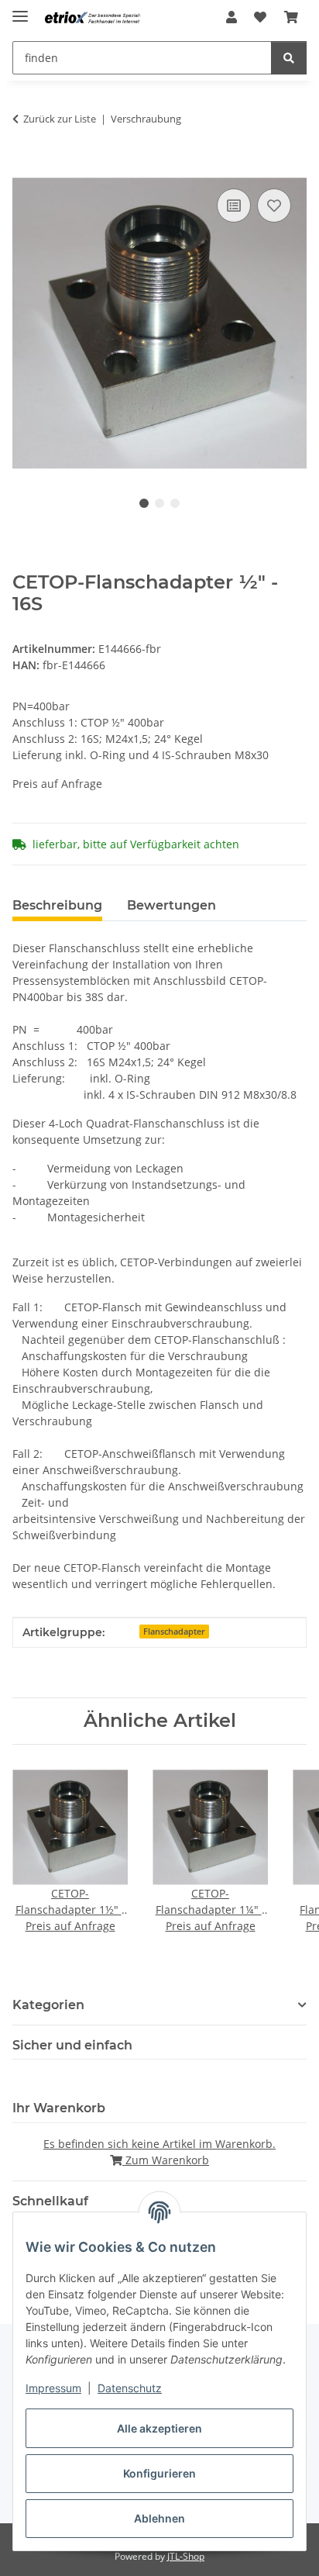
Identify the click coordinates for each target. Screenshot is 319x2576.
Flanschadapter (174, 1632)
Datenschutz (130, 2388)
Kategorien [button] (48, 2005)
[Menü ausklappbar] (20, 10)
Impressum (53, 2388)
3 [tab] (175, 503)
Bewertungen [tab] (172, 905)
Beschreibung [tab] (57, 905)
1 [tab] (144, 503)
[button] (232, 17)
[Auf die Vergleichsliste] (234, 205)
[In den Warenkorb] (25, 167)
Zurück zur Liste (60, 119)
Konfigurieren (159, 2473)
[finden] (289, 58)
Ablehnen (159, 2518)
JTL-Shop (186, 2556)
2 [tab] (159, 503)
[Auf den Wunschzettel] (274, 205)
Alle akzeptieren (159, 2428)
